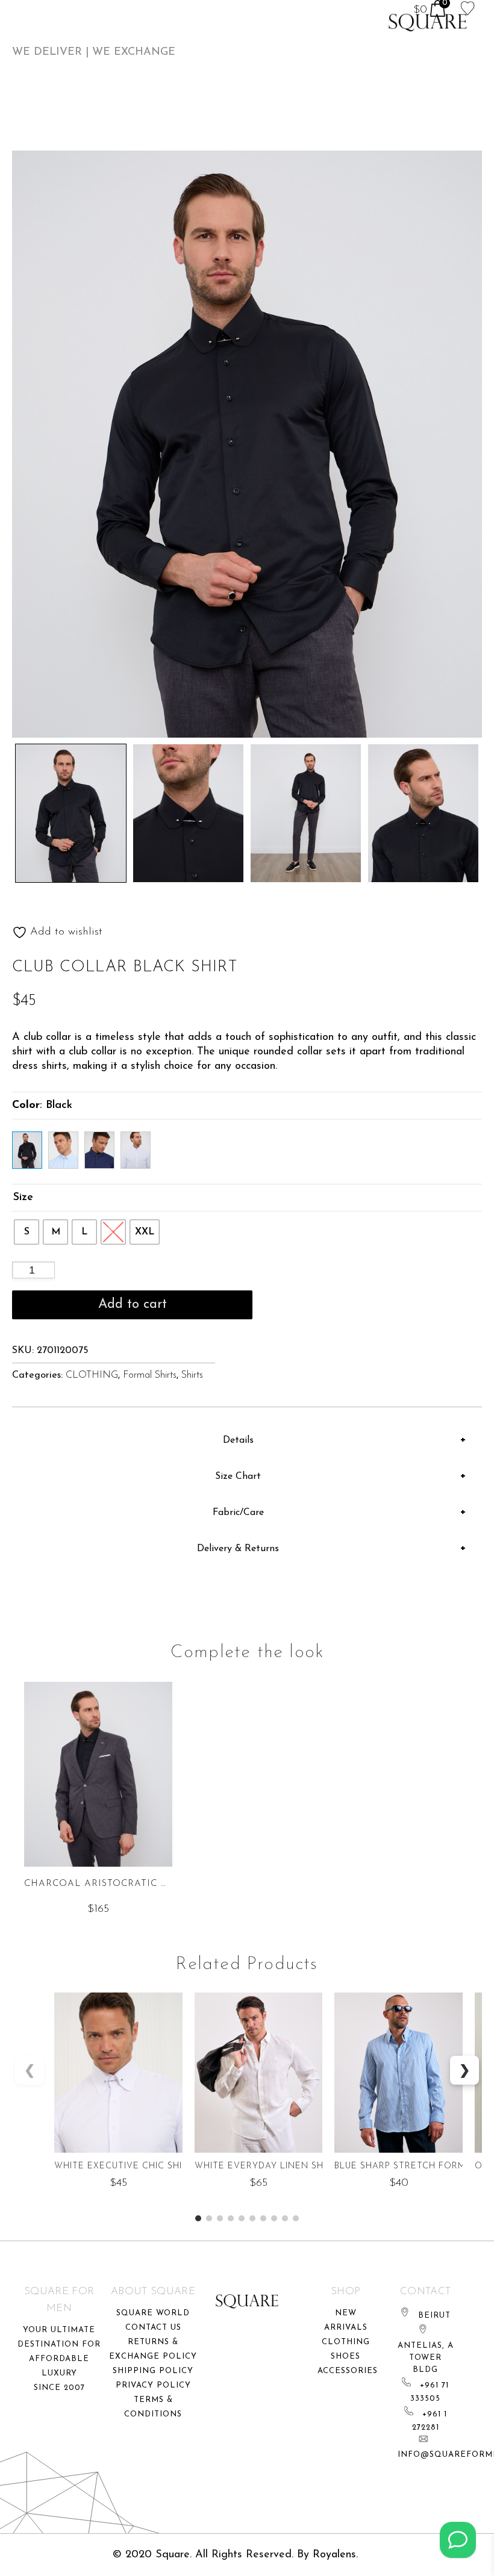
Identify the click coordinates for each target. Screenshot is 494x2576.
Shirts (192, 1375)
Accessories (348, 2371)
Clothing (346, 2342)
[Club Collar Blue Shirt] (63, 1150)
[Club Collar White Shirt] (136, 1150)
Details (238, 1440)
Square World (153, 2313)
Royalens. (335, 2555)
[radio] (27, 1232)
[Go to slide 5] (242, 2218)
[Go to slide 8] (274, 2218)
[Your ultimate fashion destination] (428, 23)
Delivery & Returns (238, 1549)
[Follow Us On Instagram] (458, 2540)
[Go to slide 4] (231, 2218)
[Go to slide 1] (198, 2218)
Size (23, 1198)
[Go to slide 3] (220, 2218)
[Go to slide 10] (296, 2218)
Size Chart (238, 1476)
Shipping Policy (153, 2371)
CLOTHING (92, 1375)
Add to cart (133, 1305)
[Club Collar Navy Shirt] (99, 1150)
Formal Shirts (150, 1375)
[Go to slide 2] (209, 2218)
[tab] (244, 1440)
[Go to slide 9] (285, 2218)
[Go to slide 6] (252, 2218)
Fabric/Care (238, 1513)
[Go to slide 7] (263, 2218)
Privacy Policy (153, 2385)
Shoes (345, 2357)
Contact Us (153, 2328)
